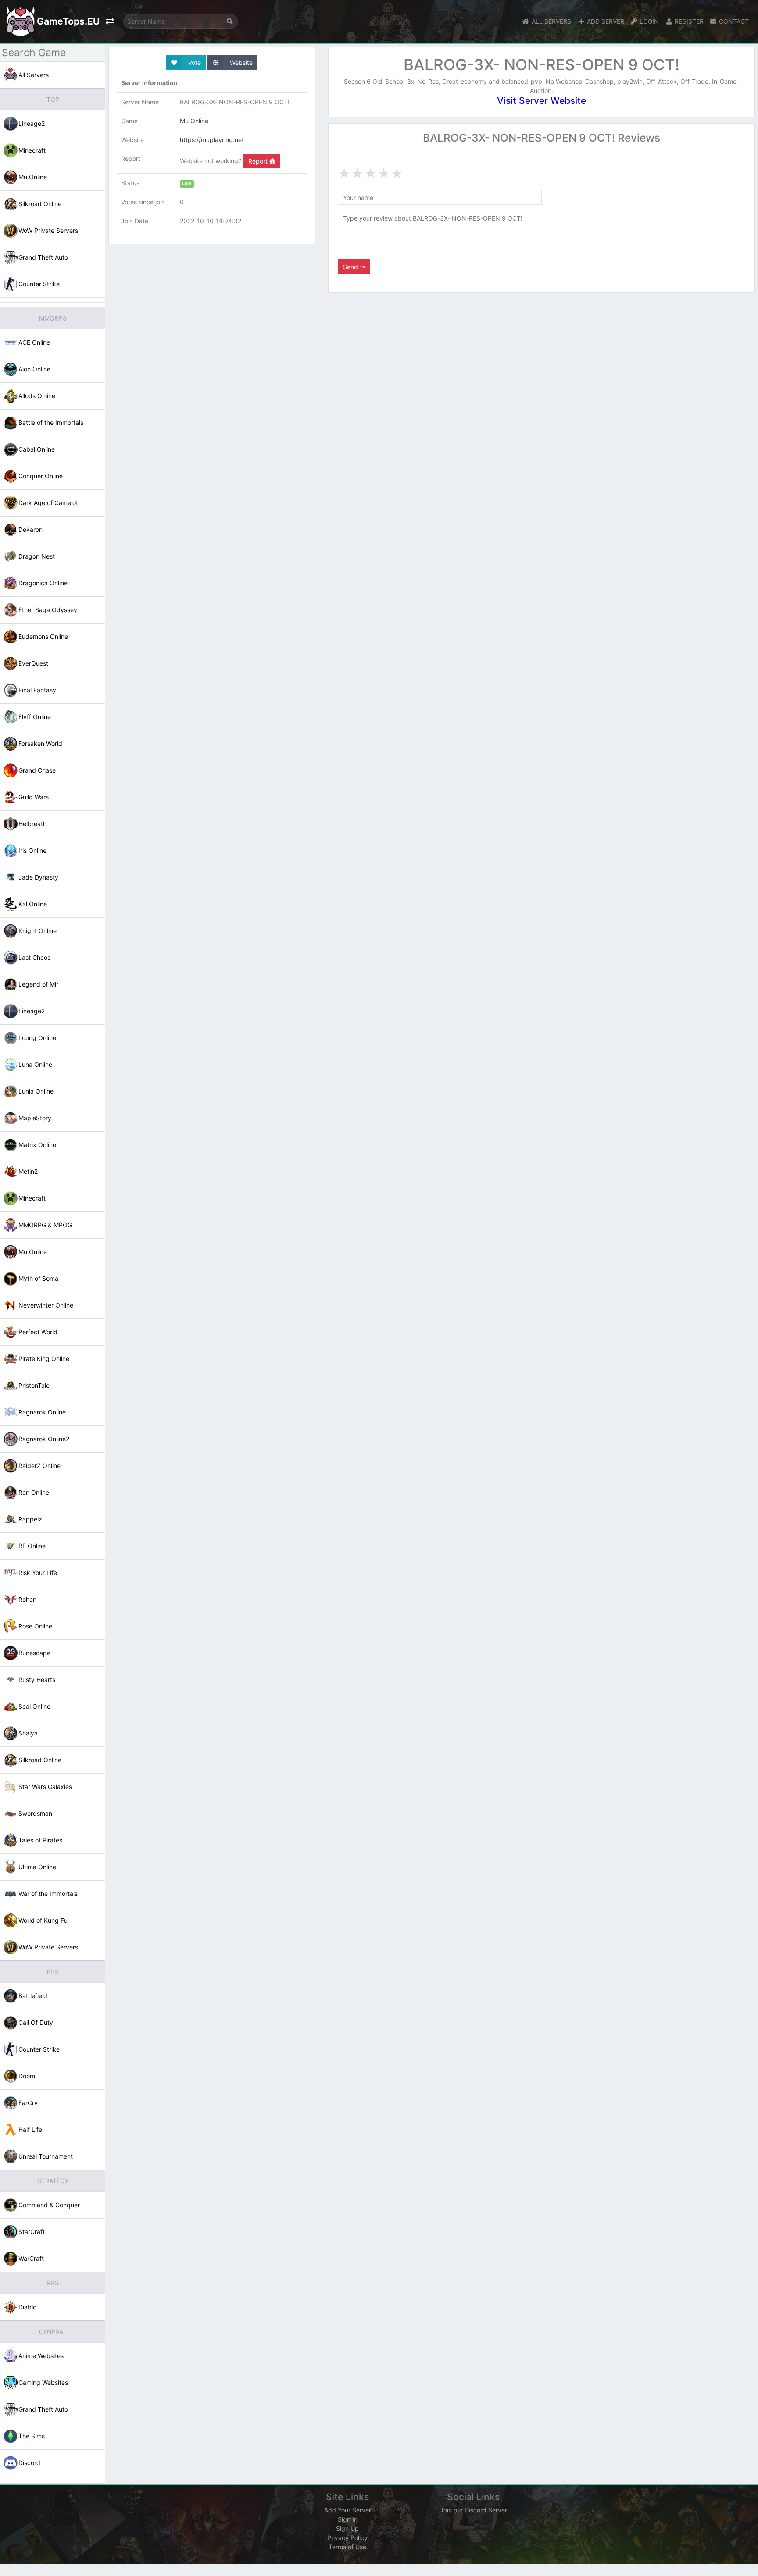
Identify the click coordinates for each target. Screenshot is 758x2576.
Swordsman (35, 1813)
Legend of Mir (38, 984)
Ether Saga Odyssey (48, 610)
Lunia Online (36, 1091)
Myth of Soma (38, 1278)
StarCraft (32, 2232)
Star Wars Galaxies (45, 1787)
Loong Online (37, 1038)
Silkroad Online (40, 204)
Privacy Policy (347, 2538)
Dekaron (30, 529)
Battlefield (33, 1996)
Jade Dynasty (38, 877)
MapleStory (35, 1118)
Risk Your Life (38, 1573)
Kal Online (33, 904)
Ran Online (34, 1492)
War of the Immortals (48, 1894)
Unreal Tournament (46, 2156)
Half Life (30, 2129)
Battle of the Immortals (51, 422)
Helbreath (32, 824)
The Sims (32, 2436)
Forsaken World (40, 743)
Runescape (34, 1653)
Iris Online (32, 850)
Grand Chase (37, 770)
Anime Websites (41, 2356)
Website (240, 62)
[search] (230, 21)
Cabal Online (37, 449)
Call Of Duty (36, 2022)
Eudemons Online (43, 636)
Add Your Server (348, 2510)
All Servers (34, 75)
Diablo (27, 2307)
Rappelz (30, 1519)
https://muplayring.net (212, 140)
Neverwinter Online (46, 1305)
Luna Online (35, 1064)
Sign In (348, 2519)
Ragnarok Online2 (44, 1439)
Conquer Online (41, 476)
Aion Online (34, 369)
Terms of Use (347, 2547)
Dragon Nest (37, 556)
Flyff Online (35, 717)
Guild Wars (34, 797)
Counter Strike (39, 284)
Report (259, 161)
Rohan (27, 1599)
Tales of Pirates (40, 1840)
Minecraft (32, 150)
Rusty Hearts (37, 1680)
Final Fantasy (37, 690)
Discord (29, 2463)
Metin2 (28, 1171)
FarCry (28, 2103)
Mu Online (33, 177)
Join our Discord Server (474, 2510)
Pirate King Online (44, 1359)
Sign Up (347, 2528)
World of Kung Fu (43, 1920)
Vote (194, 62)
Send (351, 267)
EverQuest (33, 663)
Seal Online (34, 1706)
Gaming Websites (43, 2382)
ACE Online (34, 342)
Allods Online (37, 396)
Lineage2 (32, 123)
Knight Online (38, 931)
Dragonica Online (43, 583)
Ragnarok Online (42, 1412)
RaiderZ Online (39, 1466)
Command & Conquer (49, 2205)
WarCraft (31, 2258)
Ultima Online (37, 1867)
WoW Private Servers (48, 230)
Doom (27, 2076)
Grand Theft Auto (43, 257)
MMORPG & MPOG (45, 1225)
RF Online (32, 1546)
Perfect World (38, 1332)
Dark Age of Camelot (48, 503)
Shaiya (28, 1733)
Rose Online (35, 1626)
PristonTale (34, 1385)
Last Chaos (34, 957)
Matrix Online (37, 1145)
